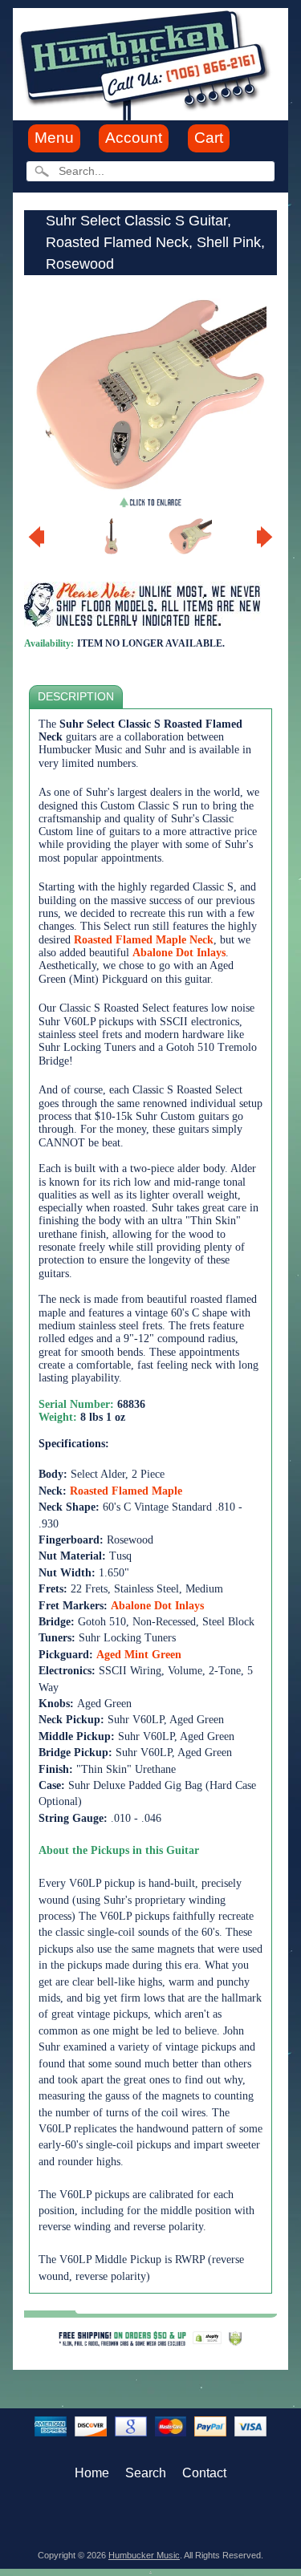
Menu (54, 138)
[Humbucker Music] (147, 63)
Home (92, 2473)
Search (146, 2473)
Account (134, 138)
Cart (209, 138)
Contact (204, 2473)
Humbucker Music (144, 2555)
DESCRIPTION (76, 697)
